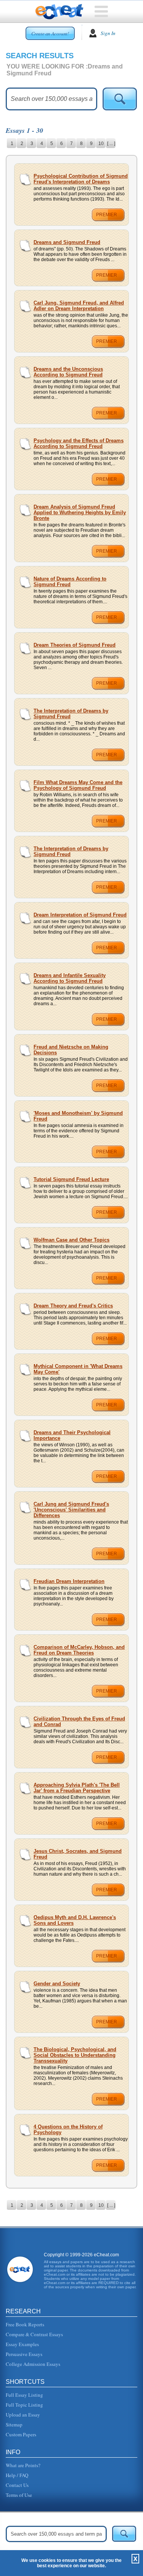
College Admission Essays (33, 2364)
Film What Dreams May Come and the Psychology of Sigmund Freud (78, 785)
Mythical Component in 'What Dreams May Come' (78, 1369)
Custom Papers (21, 2434)
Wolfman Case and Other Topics (71, 1240)
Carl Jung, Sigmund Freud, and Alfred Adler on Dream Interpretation (79, 306)
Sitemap (14, 2425)
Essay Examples (22, 2344)
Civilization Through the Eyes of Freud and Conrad (79, 1722)
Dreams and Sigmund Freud (67, 242)
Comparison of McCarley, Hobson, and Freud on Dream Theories (79, 1650)
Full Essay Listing (24, 2395)
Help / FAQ (17, 2475)
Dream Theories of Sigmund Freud (75, 645)
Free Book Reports (25, 2324)
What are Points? (23, 2465)
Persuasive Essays (24, 2354)
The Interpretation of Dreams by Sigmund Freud (71, 714)
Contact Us (17, 2485)
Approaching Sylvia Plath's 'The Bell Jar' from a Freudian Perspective (77, 1788)
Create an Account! (50, 33)
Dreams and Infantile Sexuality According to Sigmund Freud (70, 978)
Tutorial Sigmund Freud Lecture (71, 1179)
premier (107, 215)
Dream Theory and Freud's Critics (73, 1306)
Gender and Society (57, 1984)
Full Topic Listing (24, 2405)
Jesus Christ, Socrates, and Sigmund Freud (78, 1854)
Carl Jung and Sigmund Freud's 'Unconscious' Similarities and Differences (71, 1510)
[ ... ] (111, 143)
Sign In (108, 33)
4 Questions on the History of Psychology (68, 2130)
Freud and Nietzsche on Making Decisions (71, 1050)
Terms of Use (19, 2495)
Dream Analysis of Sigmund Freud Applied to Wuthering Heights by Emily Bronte (80, 512)
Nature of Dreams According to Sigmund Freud (70, 582)
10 (101, 143)
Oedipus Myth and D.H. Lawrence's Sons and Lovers (75, 1920)
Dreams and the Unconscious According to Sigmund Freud (68, 372)
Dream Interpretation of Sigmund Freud (80, 915)
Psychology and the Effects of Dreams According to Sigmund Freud (79, 443)
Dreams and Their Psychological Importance (72, 1435)
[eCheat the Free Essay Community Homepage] (59, 12)
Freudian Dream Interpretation (69, 1581)
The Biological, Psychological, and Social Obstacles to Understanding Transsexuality (75, 2055)
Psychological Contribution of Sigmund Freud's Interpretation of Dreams (81, 179)
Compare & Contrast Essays (34, 2334)
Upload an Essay (23, 2415)
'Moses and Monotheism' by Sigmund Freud (78, 1116)
